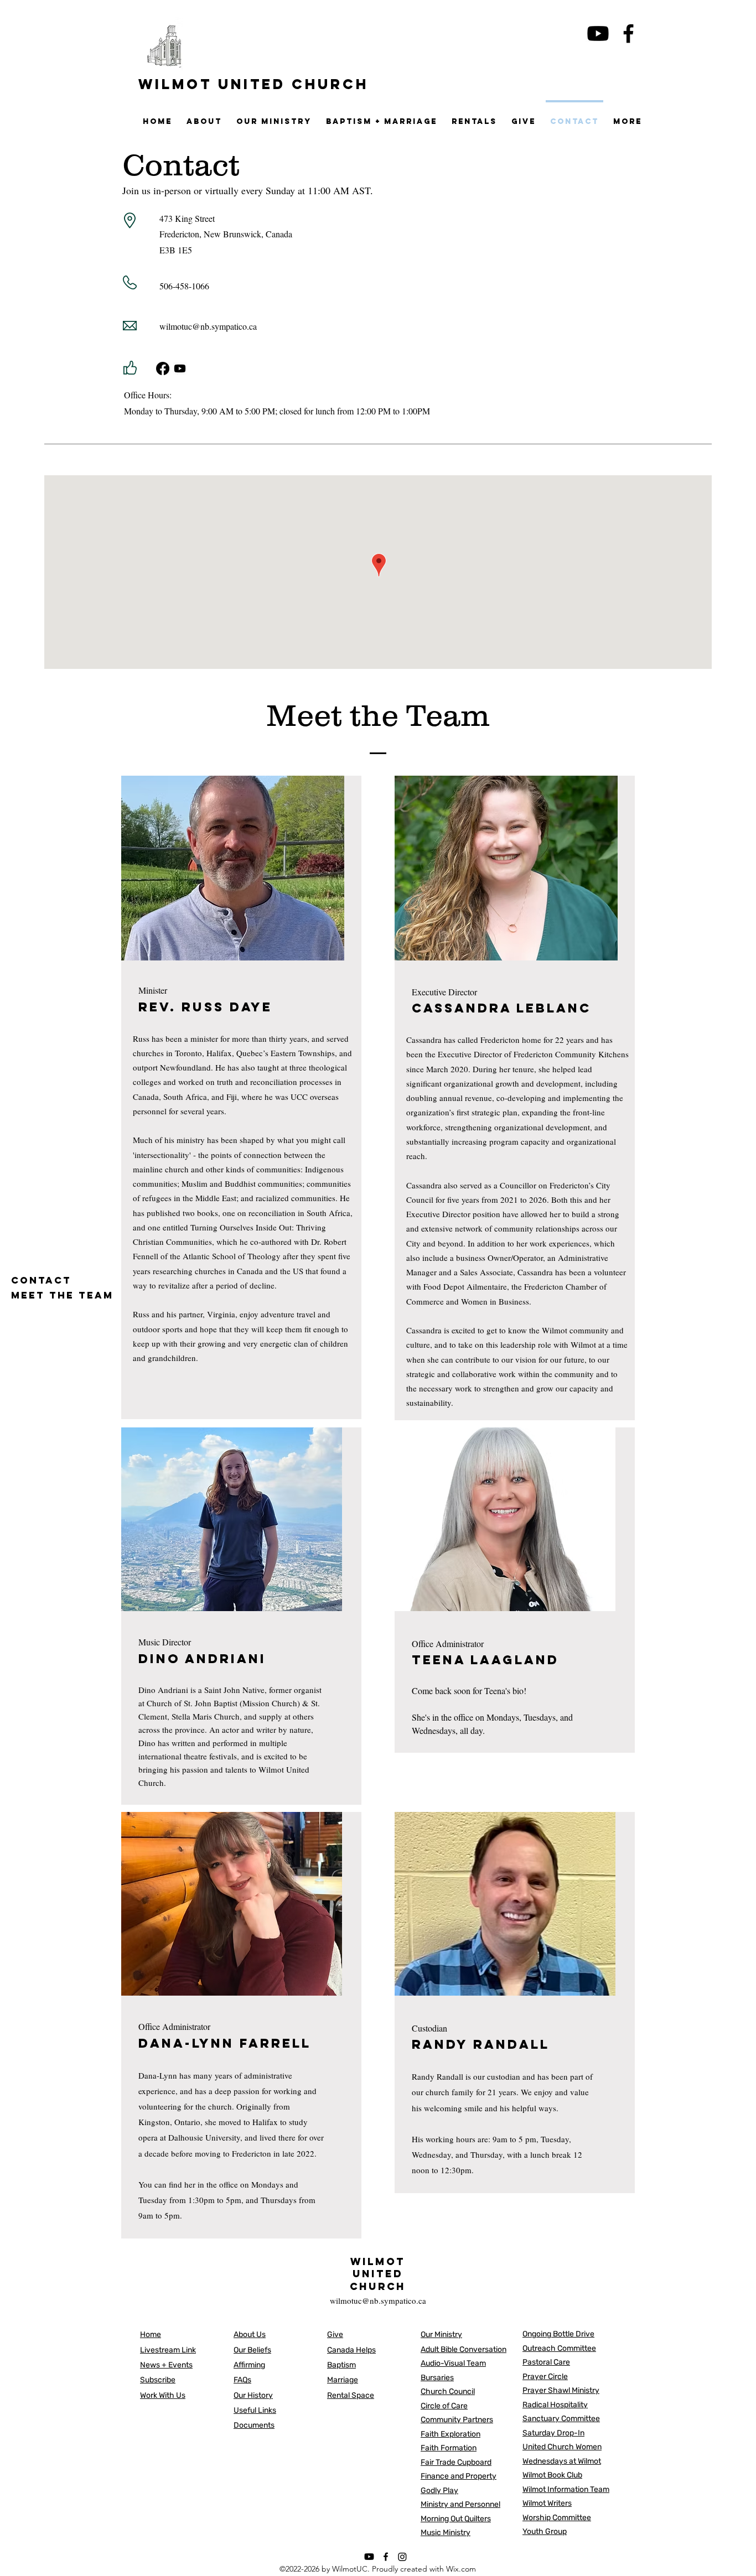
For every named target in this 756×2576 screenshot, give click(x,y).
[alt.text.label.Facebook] (628, 33)
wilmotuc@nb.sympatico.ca (208, 326)
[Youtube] (598, 33)
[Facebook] (163, 368)
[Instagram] (402, 2557)
